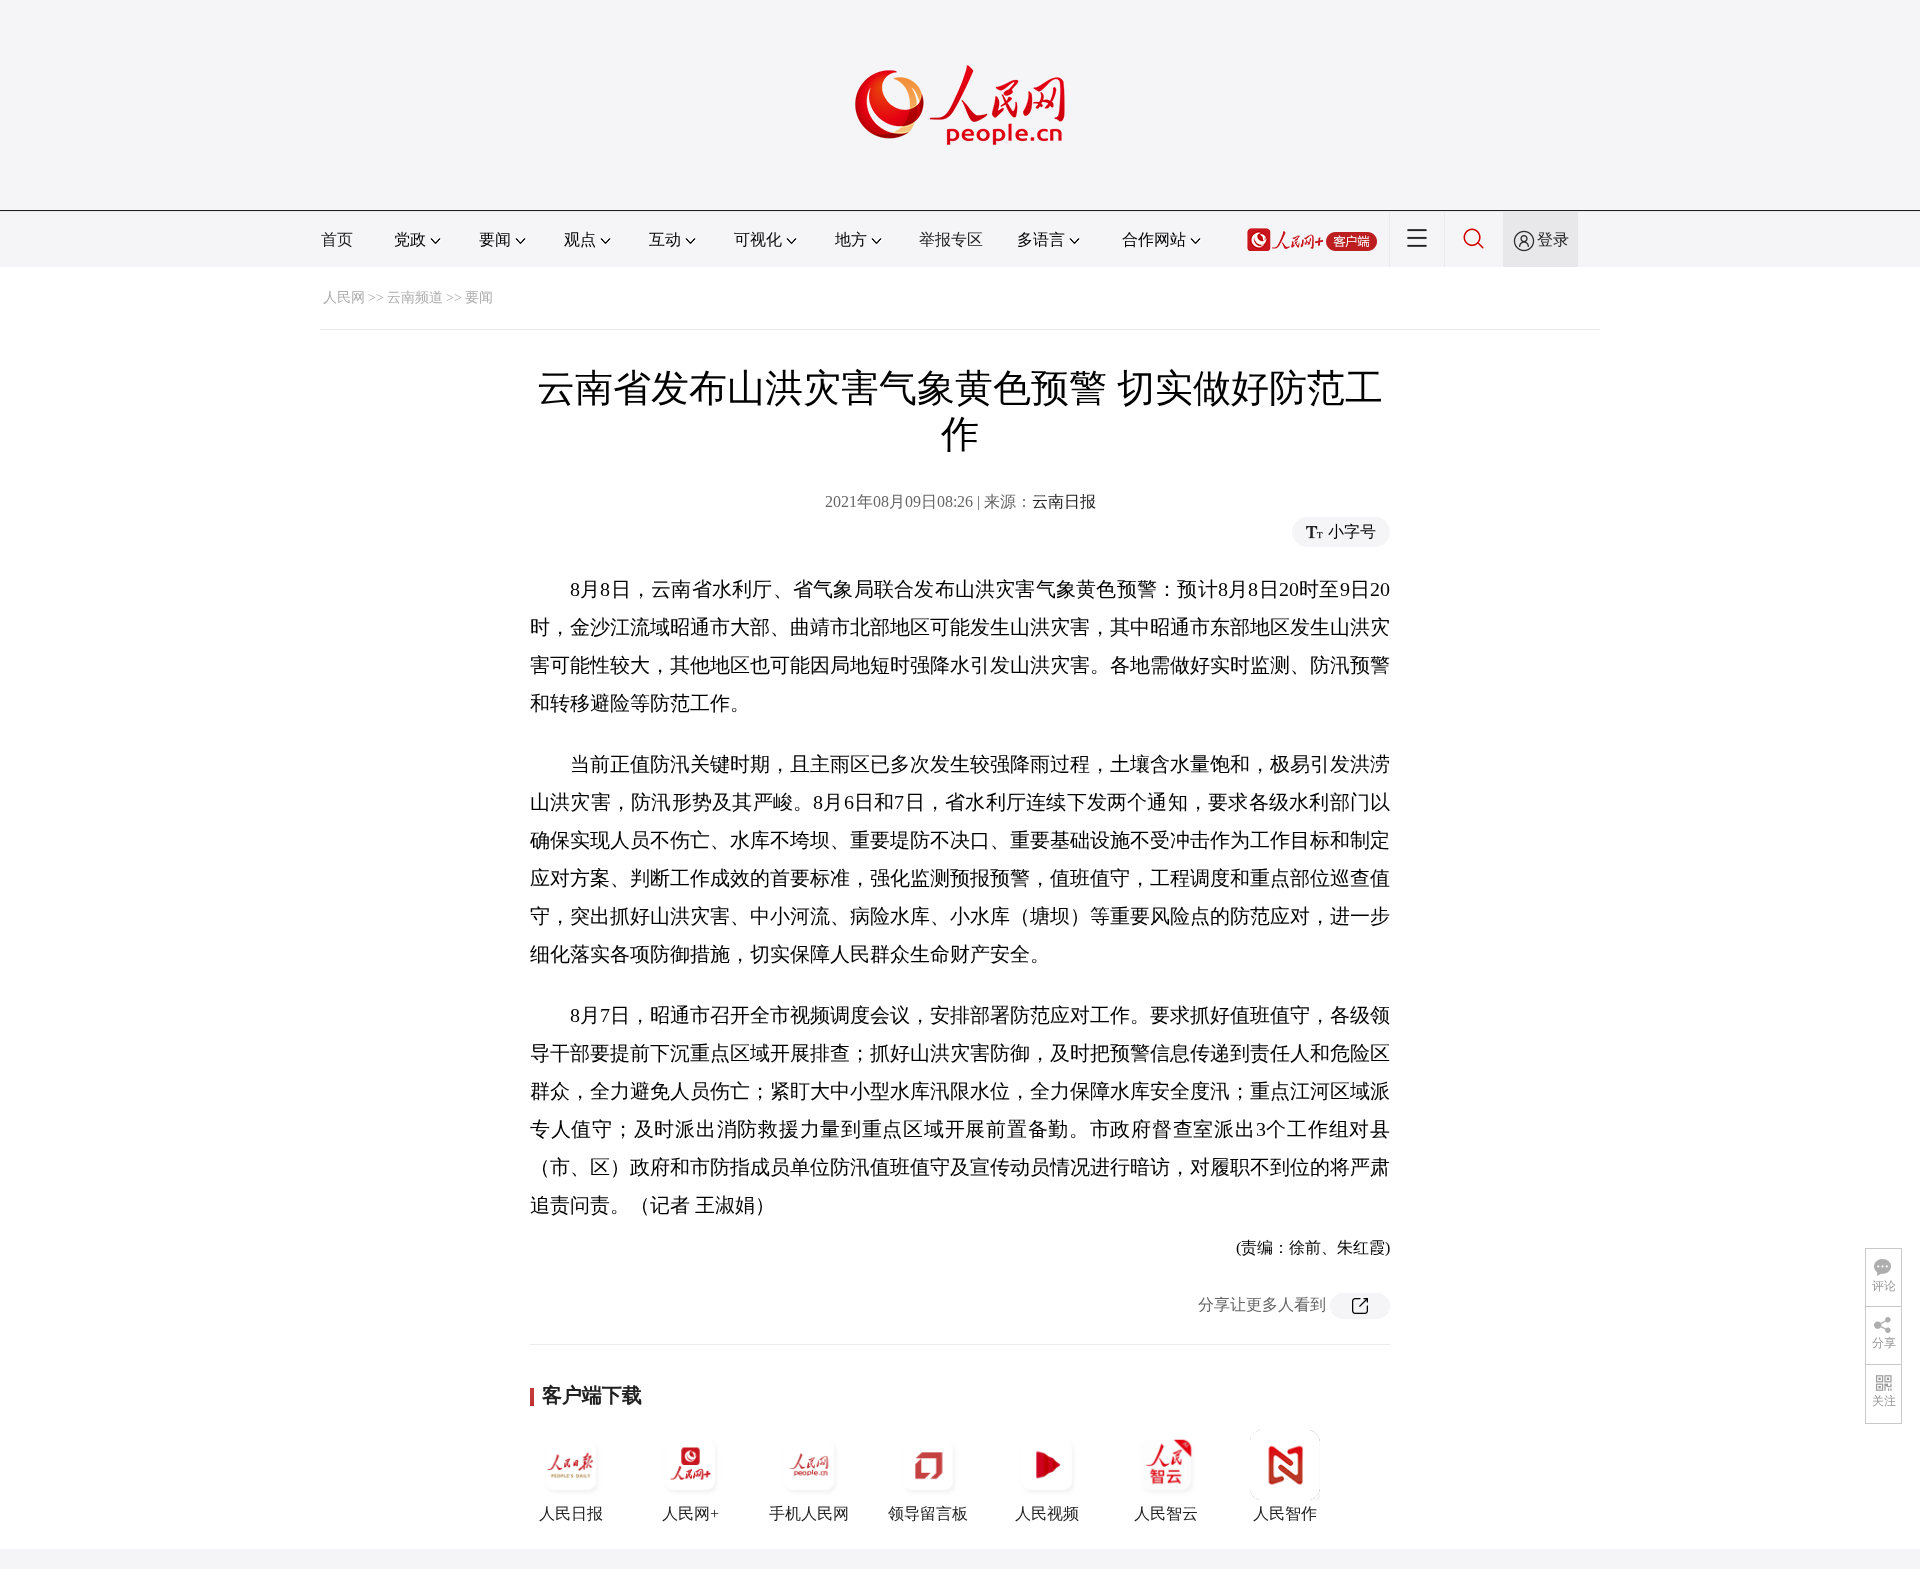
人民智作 (1285, 1513)
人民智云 (1166, 1513)
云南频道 (415, 297)
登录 (1553, 239)
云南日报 (1064, 501)
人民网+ (690, 1513)
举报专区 (951, 239)
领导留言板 (928, 1513)
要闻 (479, 297)
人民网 (344, 297)
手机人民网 (809, 1513)
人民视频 (1047, 1513)
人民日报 (571, 1513)
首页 (337, 239)
